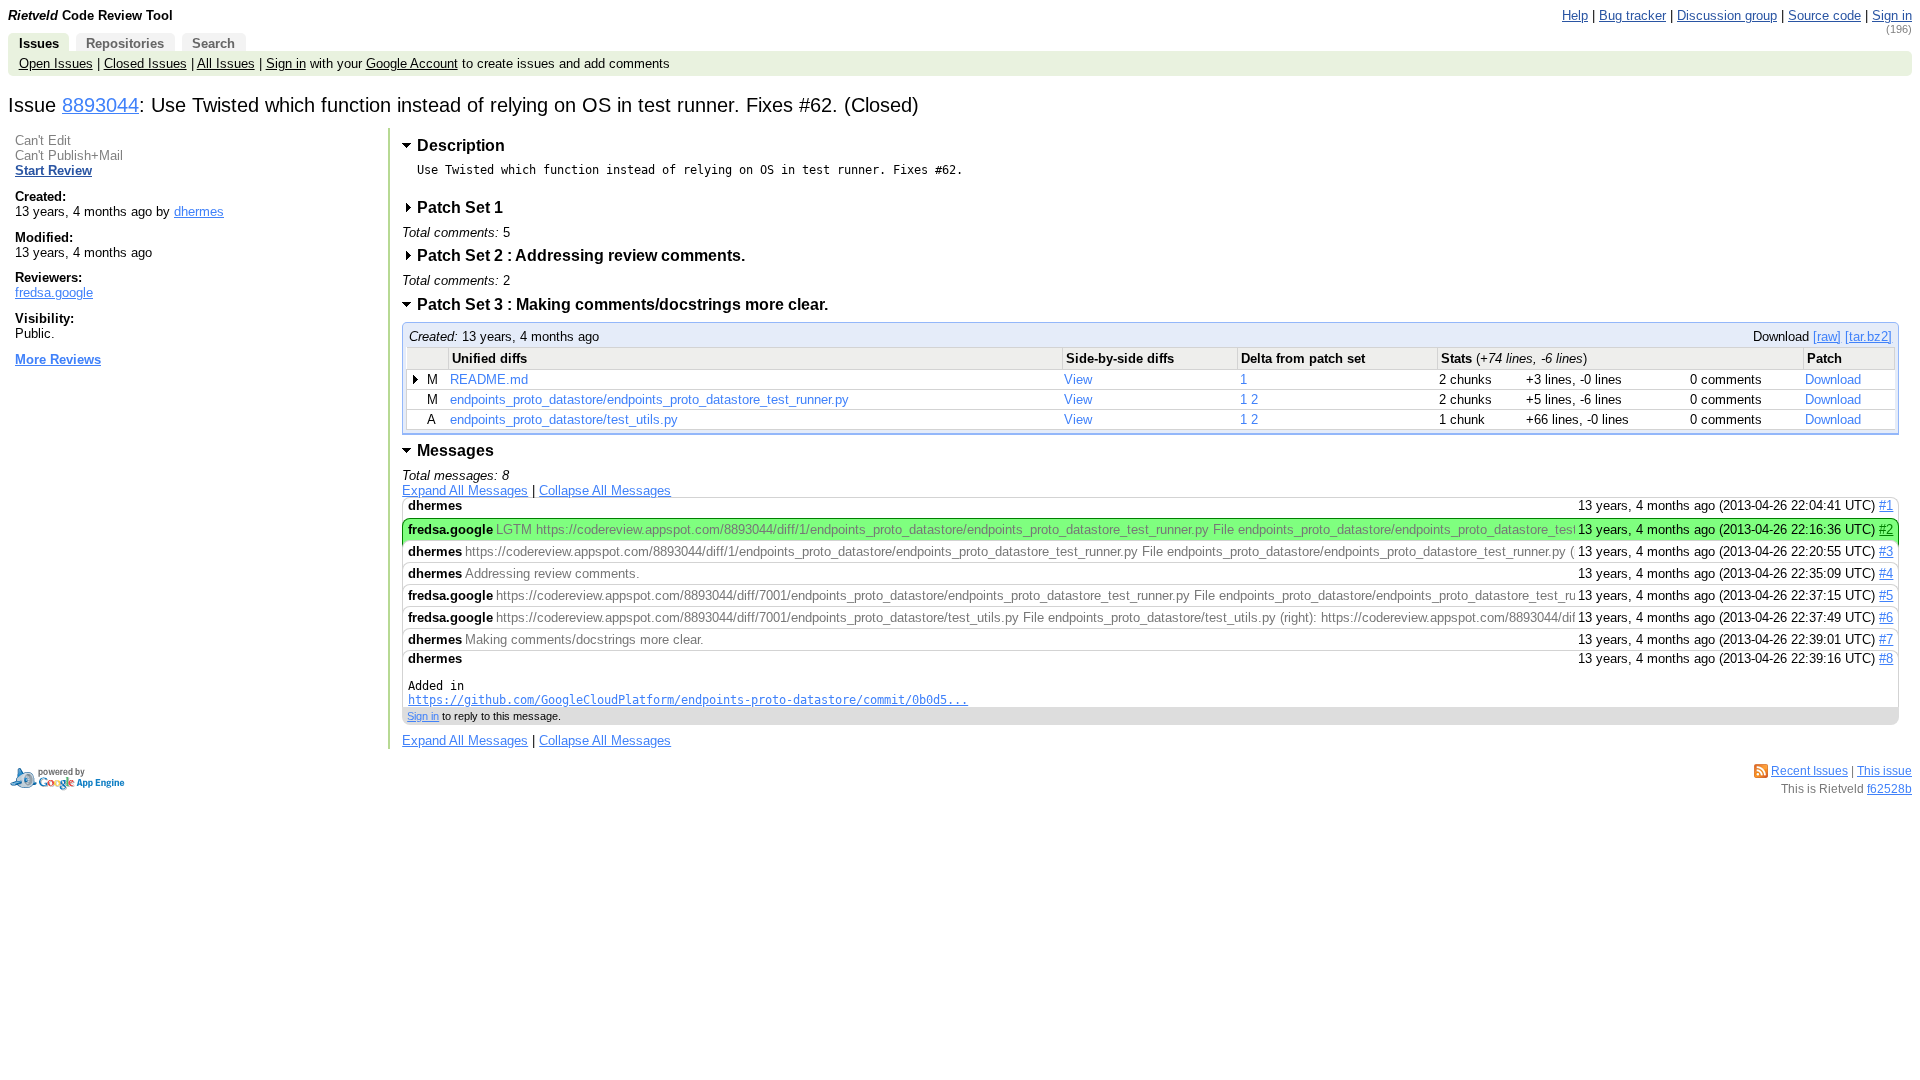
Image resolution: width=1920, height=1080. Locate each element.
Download (1833, 379)
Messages (455, 450)
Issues (39, 43)
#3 (1886, 551)
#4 (1886, 573)
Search (213, 43)
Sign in (1892, 15)
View (1078, 379)
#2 (1886, 529)
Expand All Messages (465, 490)
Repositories (125, 43)
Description (461, 145)
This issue (1884, 771)
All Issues (226, 63)
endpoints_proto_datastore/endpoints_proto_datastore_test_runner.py (649, 399)
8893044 (100, 105)
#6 (1886, 617)
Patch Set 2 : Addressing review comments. (587, 255)
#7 (1886, 639)
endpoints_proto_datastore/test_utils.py (564, 419)
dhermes (199, 211)
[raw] (1827, 336)
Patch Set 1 (466, 207)
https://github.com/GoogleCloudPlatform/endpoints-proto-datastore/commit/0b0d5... (688, 700)
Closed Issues (145, 63)
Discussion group (1727, 15)
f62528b (1889, 789)
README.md (489, 379)
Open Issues (56, 63)
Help (1575, 15)
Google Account (412, 63)
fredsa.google (54, 292)
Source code (1824, 15)
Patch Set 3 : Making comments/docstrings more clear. (629, 304)
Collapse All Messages (605, 490)
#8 (1886, 658)
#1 (1886, 505)
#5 (1886, 595)
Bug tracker (1632, 15)
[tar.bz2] (1868, 336)
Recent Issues (1809, 771)
